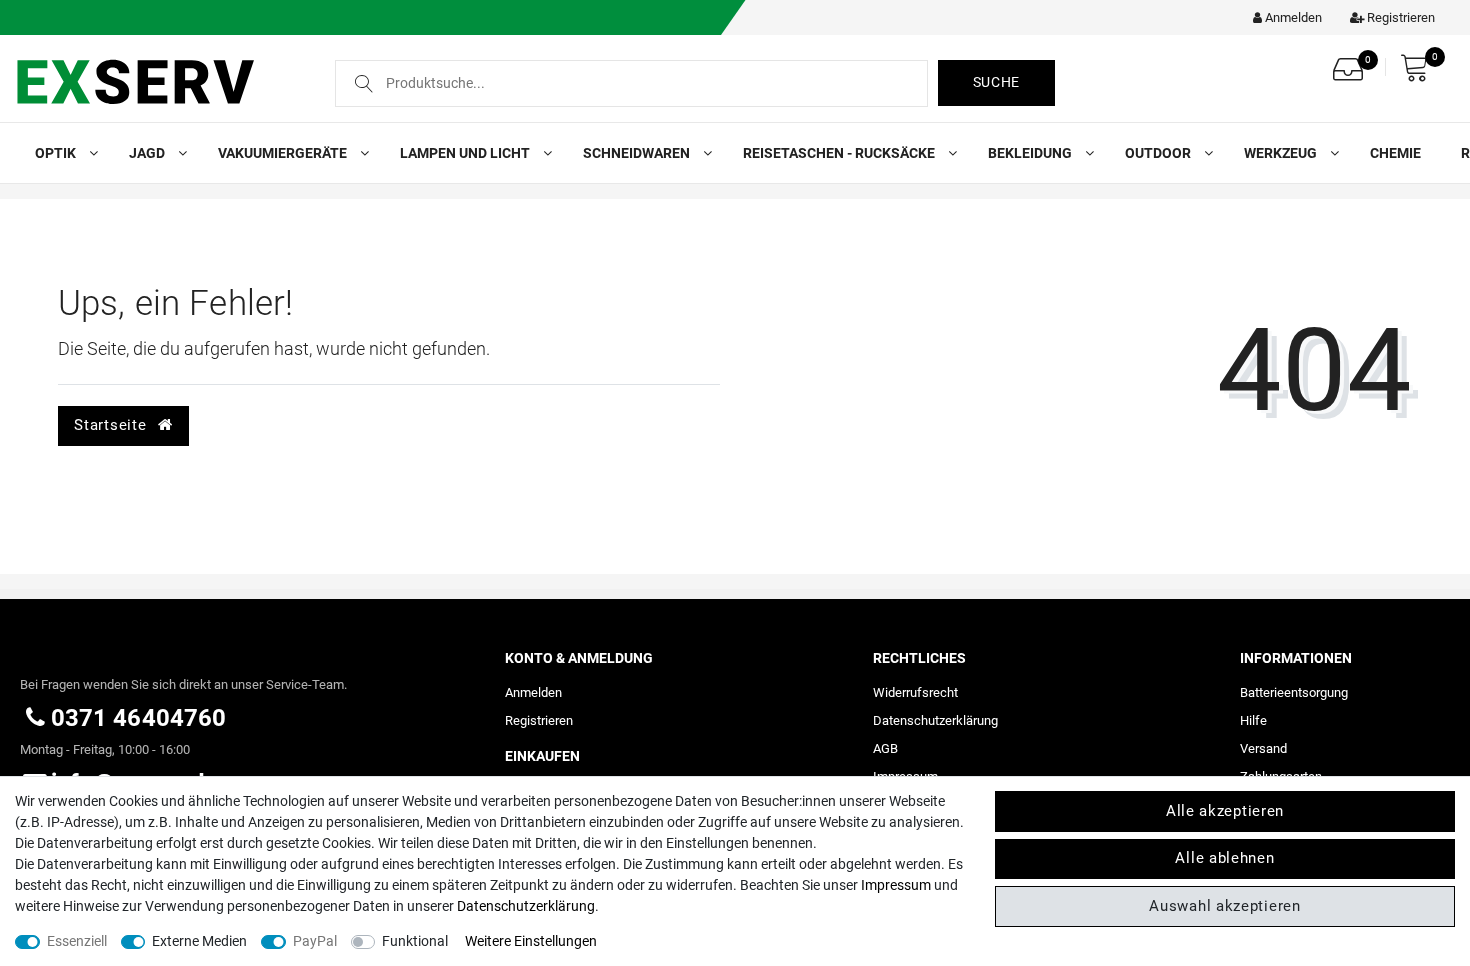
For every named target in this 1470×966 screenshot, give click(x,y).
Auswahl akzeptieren (1224, 906)
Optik (57, 153)
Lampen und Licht (466, 153)
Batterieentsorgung (1294, 692)
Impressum (896, 885)
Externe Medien (199, 941)
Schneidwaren (638, 153)
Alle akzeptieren (1225, 811)
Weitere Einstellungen (531, 941)
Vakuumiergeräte (284, 153)
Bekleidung (1031, 153)
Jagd (148, 153)
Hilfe (1253, 720)
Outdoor (1159, 153)
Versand (1263, 748)
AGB (885, 748)
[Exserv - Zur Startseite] (157, 81)
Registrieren (539, 720)
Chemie (1395, 153)
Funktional (415, 941)
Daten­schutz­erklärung (935, 720)
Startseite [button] (112, 425)
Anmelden (533, 692)
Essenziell (77, 941)
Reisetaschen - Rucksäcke (840, 153)
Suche (997, 82)
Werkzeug (1282, 153)
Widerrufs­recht (915, 692)
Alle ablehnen (1224, 858)
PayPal (315, 941)
